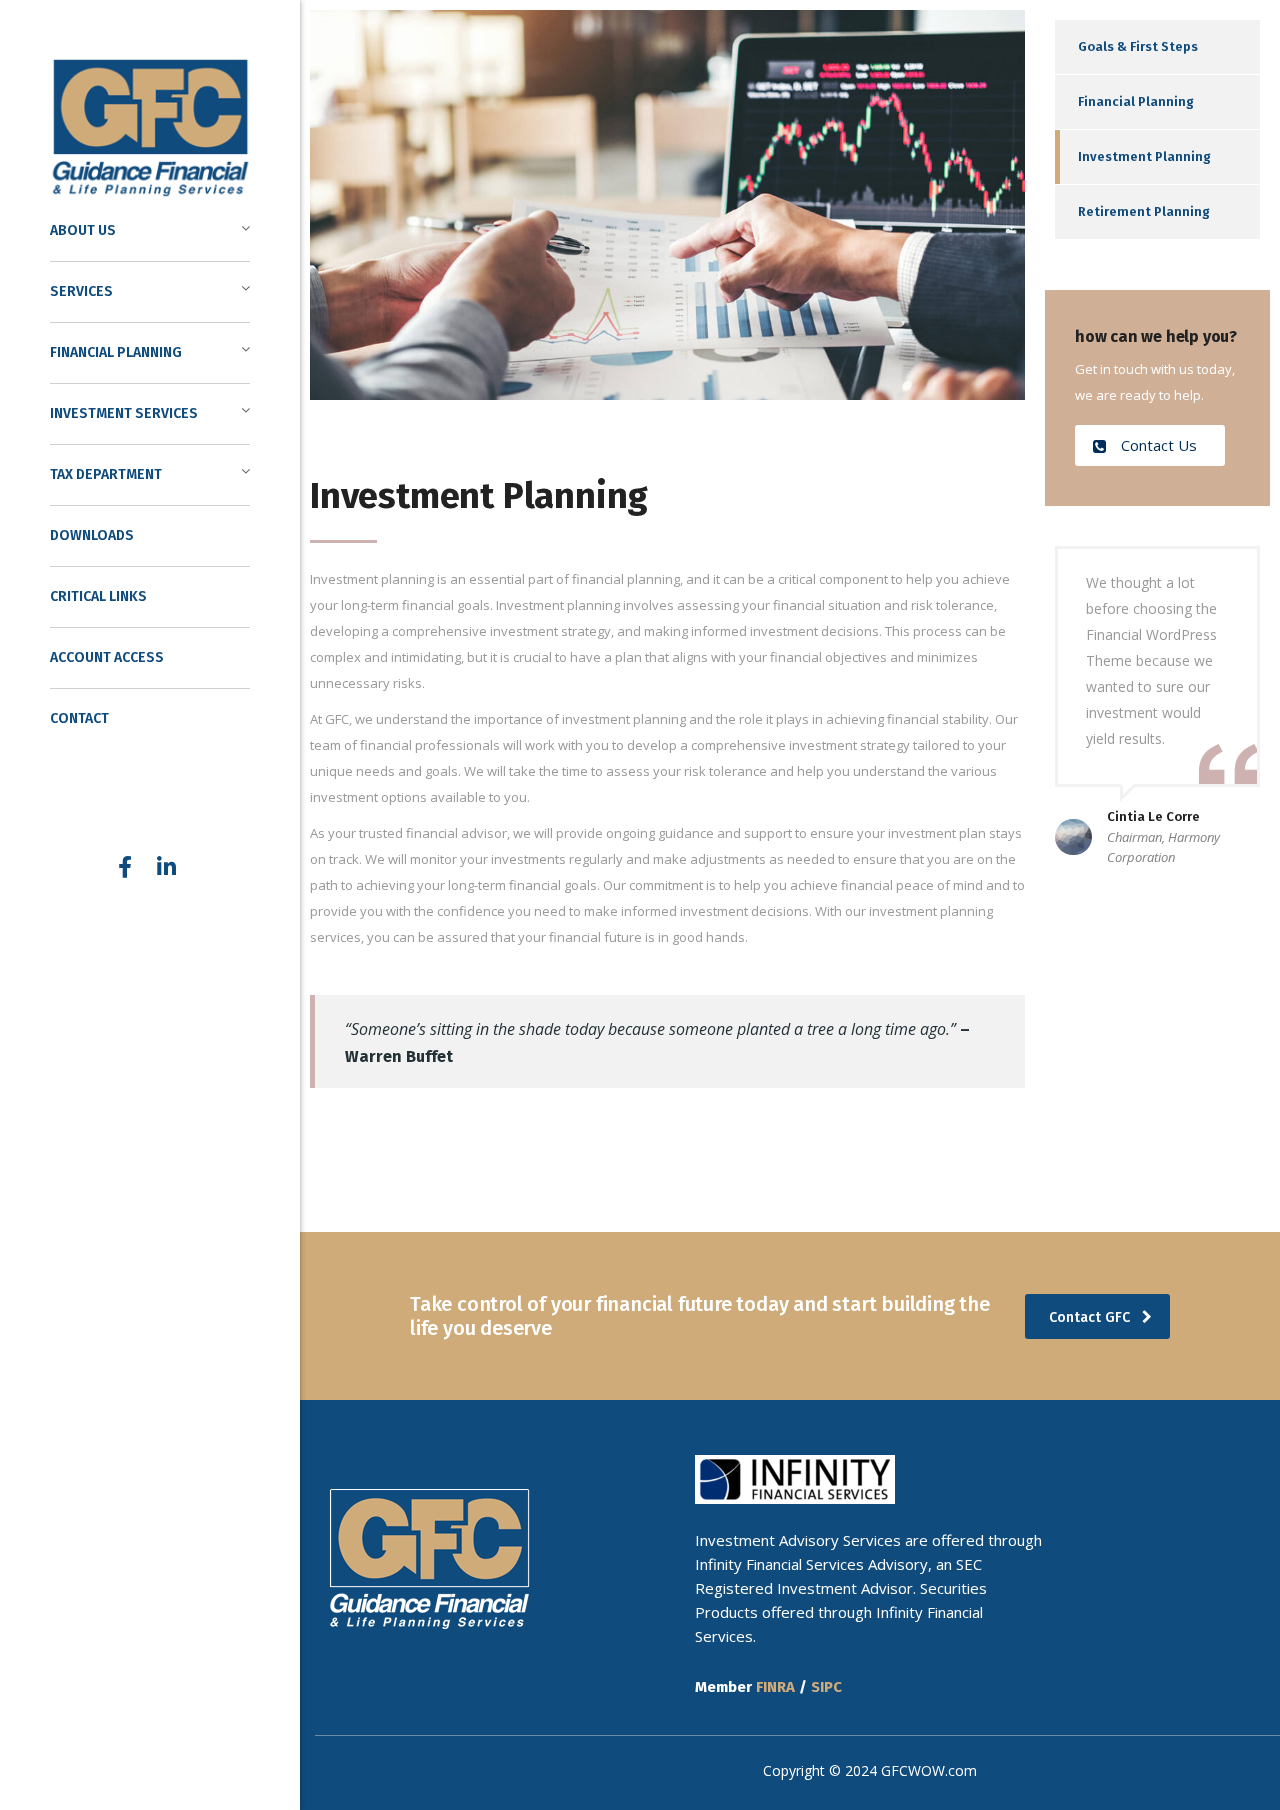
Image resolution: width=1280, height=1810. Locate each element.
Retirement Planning (1144, 211)
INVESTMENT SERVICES (124, 413)
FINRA (775, 1687)
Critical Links (98, 596)
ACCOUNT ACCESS (107, 657)
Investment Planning (1144, 156)
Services (81, 291)
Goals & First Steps (1138, 46)
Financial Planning (1136, 101)
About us (83, 230)
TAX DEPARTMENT (106, 474)
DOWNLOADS (92, 535)
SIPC (826, 1687)
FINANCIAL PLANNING (116, 352)
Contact (79, 718)
